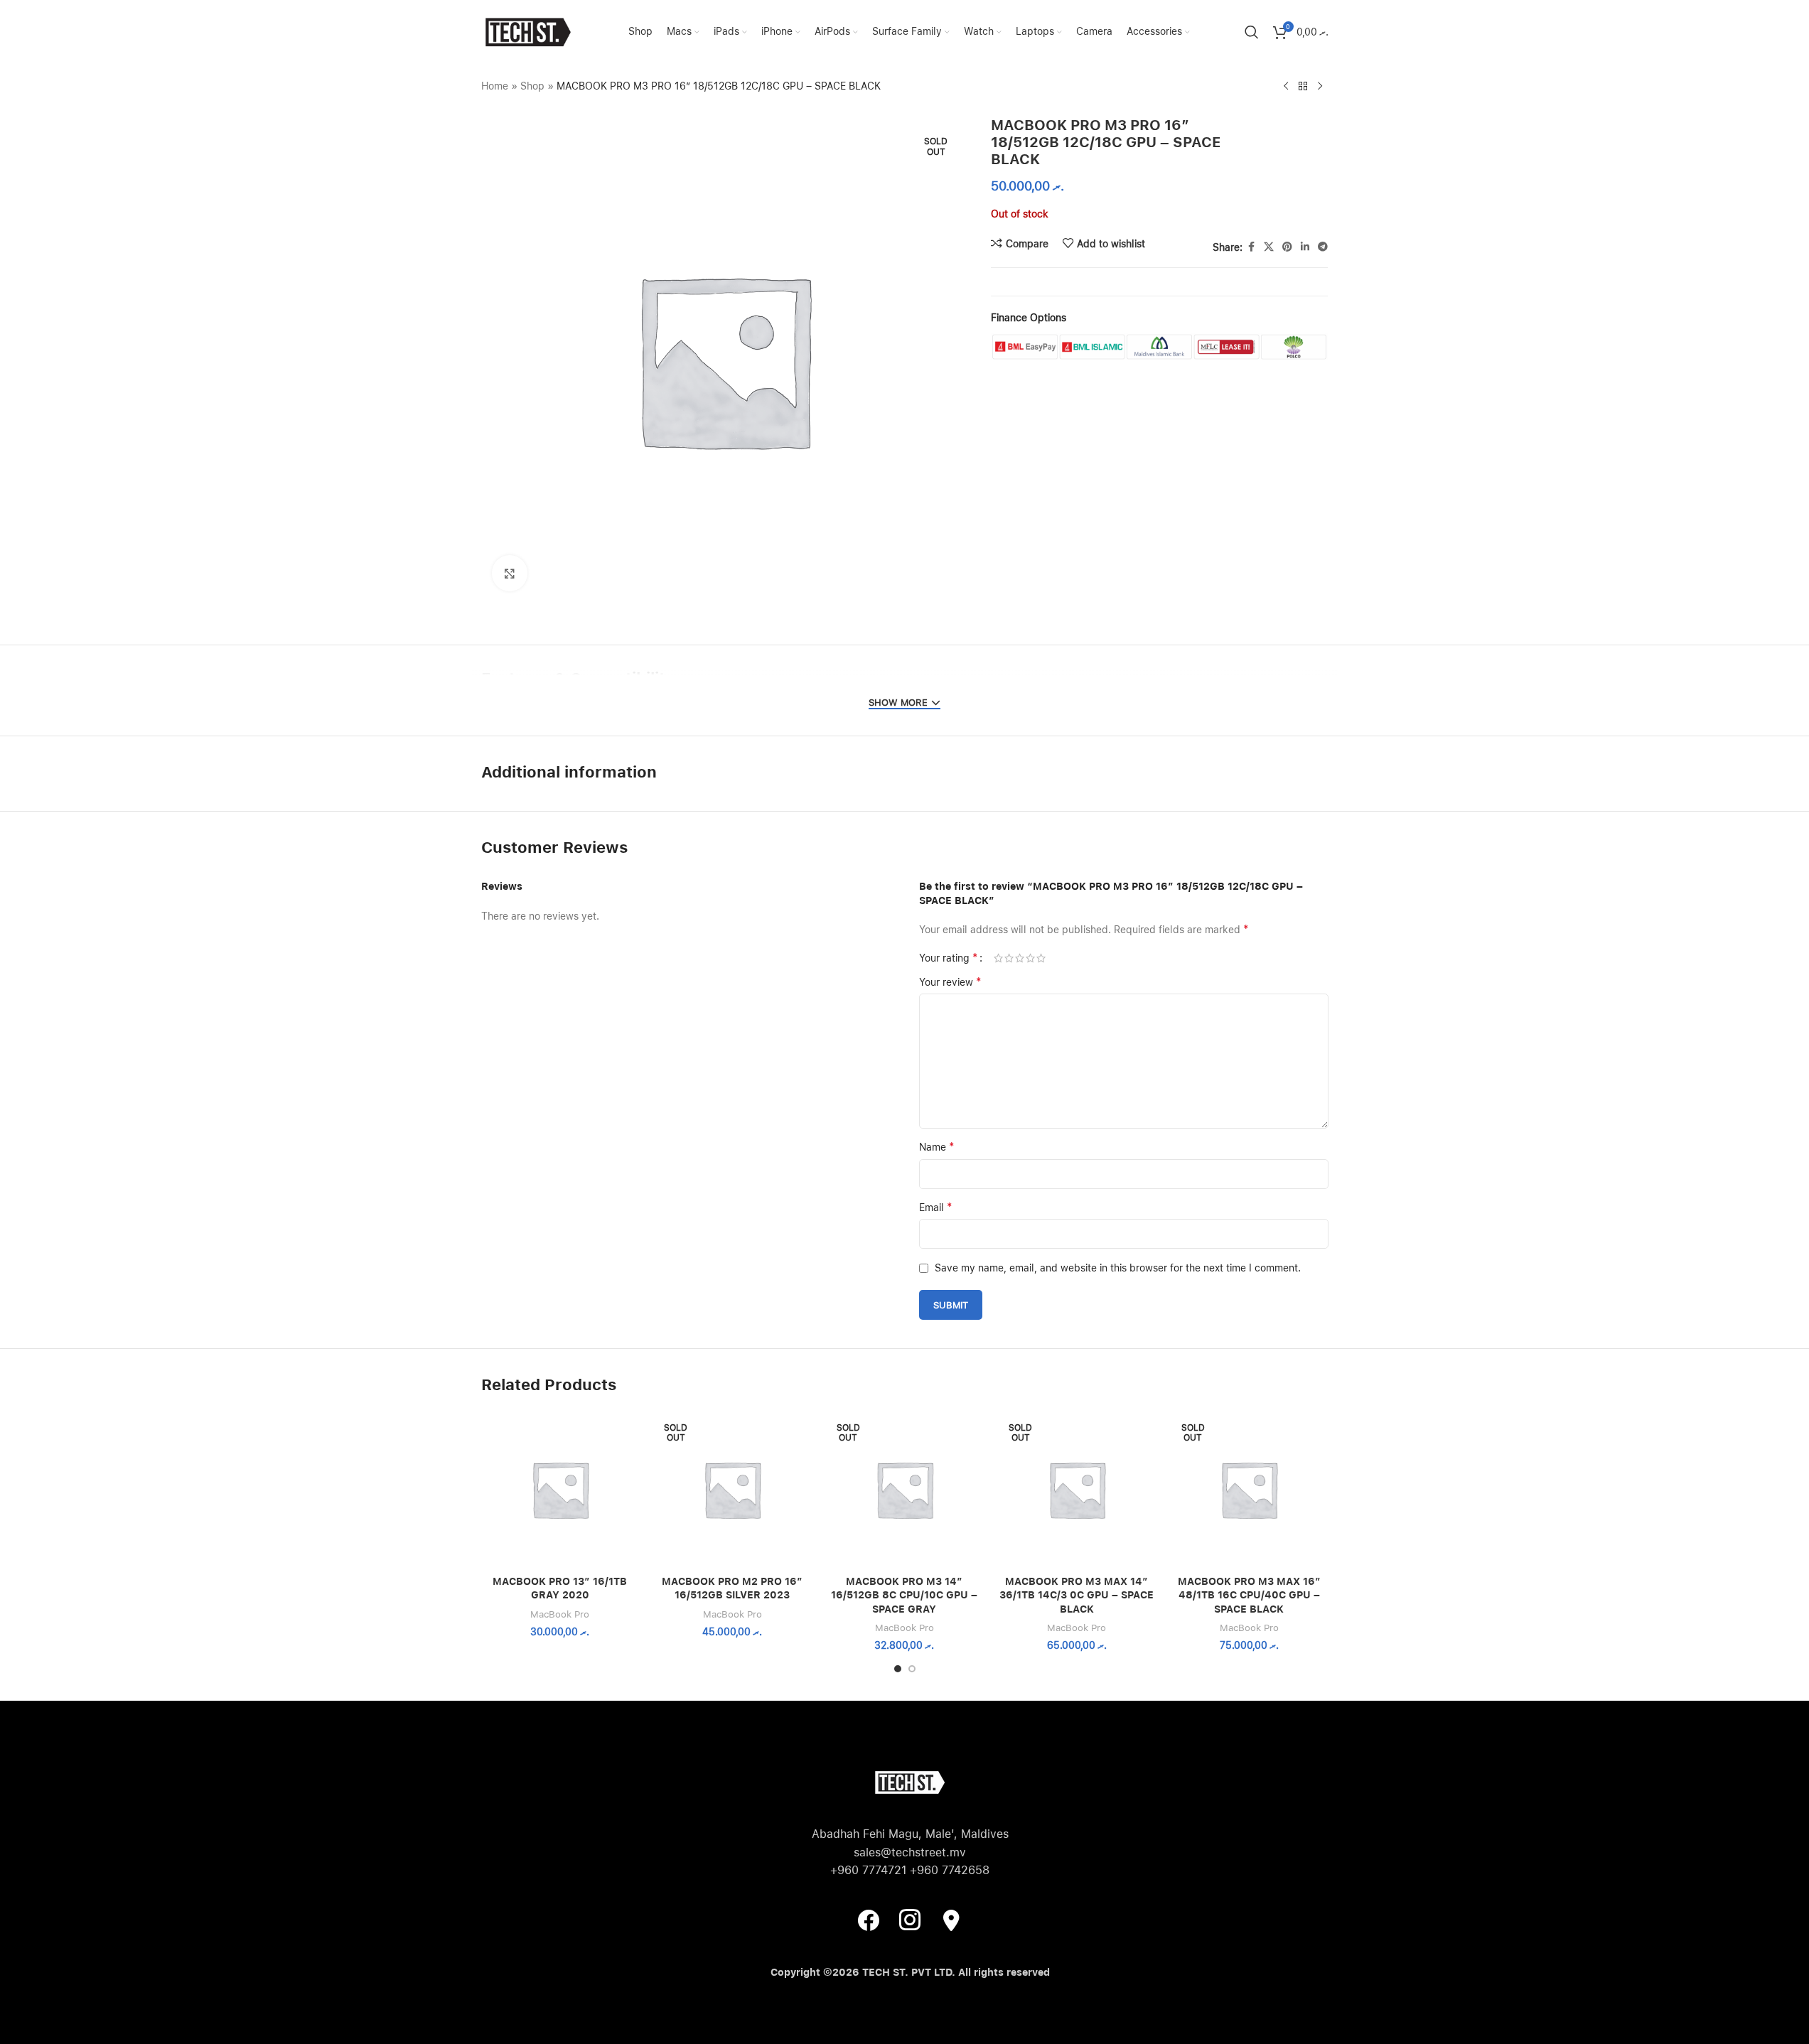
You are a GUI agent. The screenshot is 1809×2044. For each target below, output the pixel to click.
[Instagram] (910, 1920)
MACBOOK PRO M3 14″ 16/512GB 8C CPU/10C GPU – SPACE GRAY (904, 1595)
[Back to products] (1303, 87)
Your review (950, 982)
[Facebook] (869, 1920)
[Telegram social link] (1323, 247)
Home (495, 86)
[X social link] (1269, 247)
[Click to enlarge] (510, 573)
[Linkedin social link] (1305, 247)
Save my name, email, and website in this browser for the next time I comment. (1118, 1268)
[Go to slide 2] (912, 1669)
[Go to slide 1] (898, 1669)
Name (937, 1147)
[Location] (951, 1920)
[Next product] (1320, 87)
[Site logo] (527, 31)
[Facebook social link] (1251, 247)
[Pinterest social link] (1287, 247)
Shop (532, 86)
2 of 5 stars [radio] (1009, 958)
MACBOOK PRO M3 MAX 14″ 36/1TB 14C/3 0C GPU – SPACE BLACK (1077, 1595)
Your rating (949, 958)
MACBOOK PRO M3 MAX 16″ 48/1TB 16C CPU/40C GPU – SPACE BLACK (1249, 1595)
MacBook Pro (560, 1614)
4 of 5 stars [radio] (1030, 958)
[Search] (1252, 32)
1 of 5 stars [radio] (998, 958)
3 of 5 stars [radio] (1020, 958)
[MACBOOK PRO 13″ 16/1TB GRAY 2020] (560, 1489)
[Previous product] (1286, 87)
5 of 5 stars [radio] (1041, 958)
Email (936, 1207)
